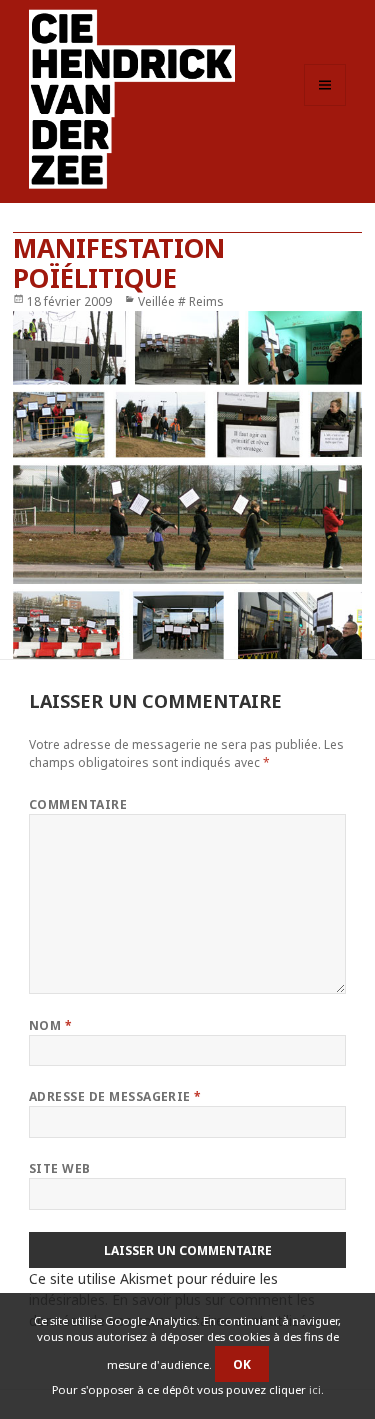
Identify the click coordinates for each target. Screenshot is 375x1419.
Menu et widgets (325, 105)
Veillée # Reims (181, 301)
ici (315, 1389)
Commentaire (78, 804)
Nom (50, 1025)
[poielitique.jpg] (187, 485)
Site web (60, 1168)
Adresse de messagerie (115, 1096)
